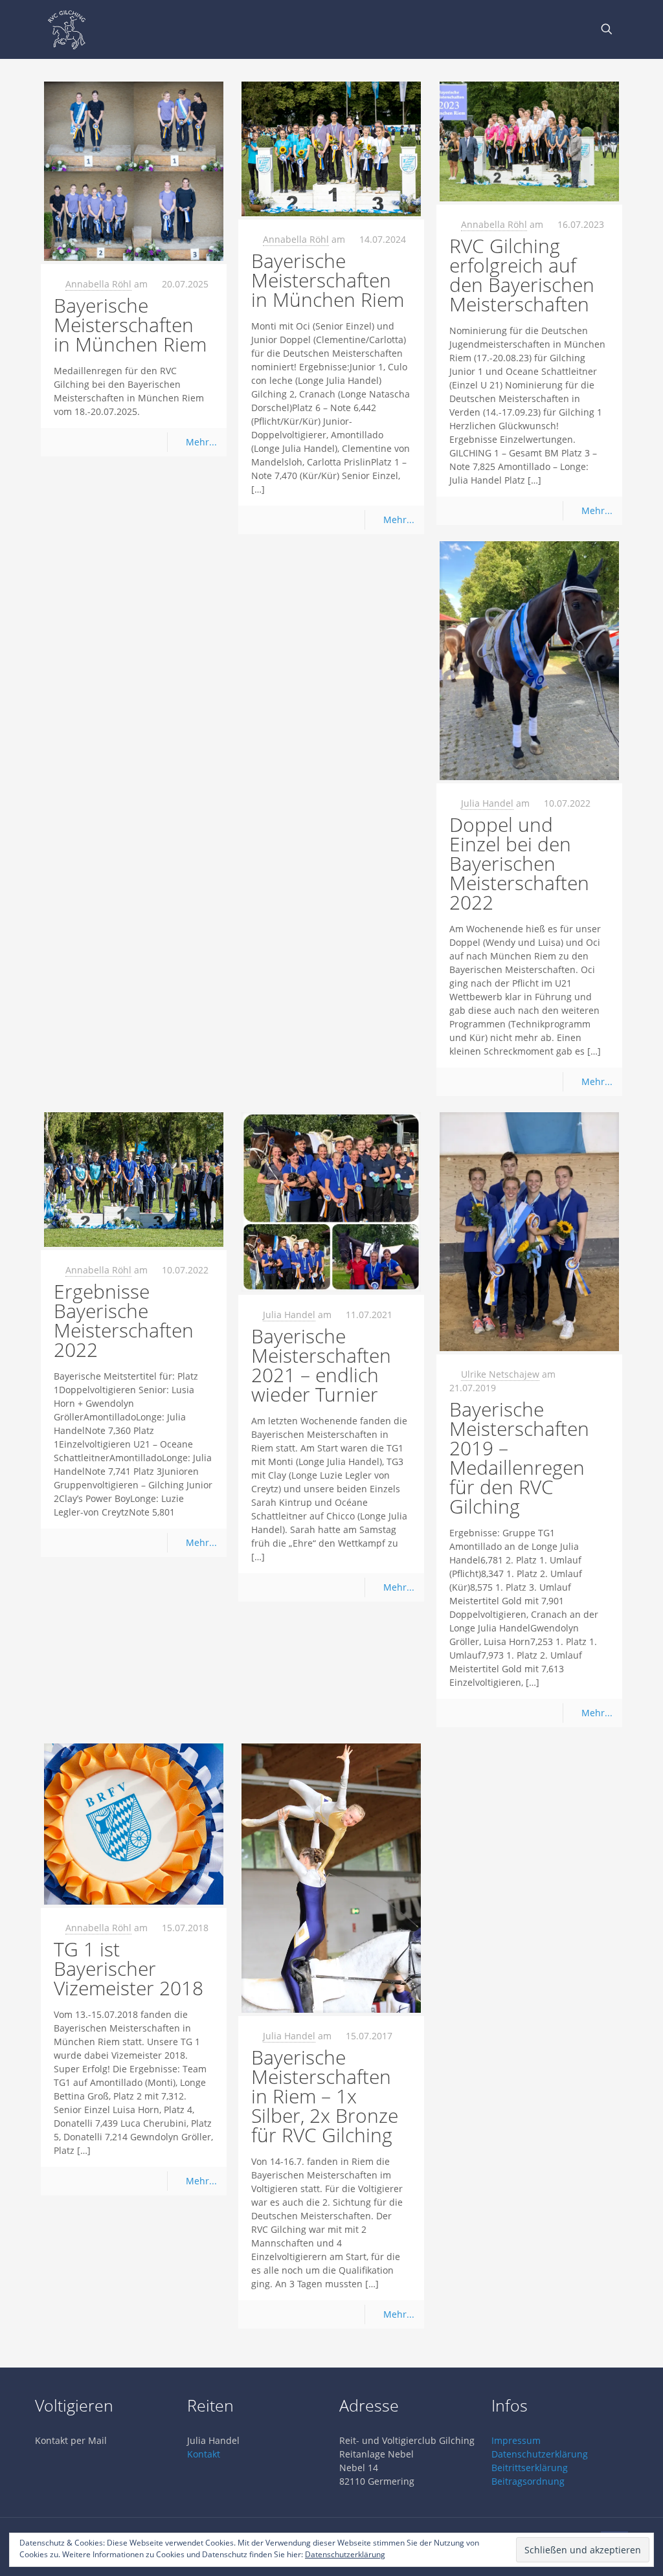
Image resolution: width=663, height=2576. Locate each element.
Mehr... (201, 442)
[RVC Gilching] (67, 29)
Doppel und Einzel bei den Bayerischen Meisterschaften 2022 (519, 863)
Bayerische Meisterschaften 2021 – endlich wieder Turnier (321, 1365)
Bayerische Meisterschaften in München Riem (130, 325)
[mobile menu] (561, 29)
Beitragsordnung (528, 2481)
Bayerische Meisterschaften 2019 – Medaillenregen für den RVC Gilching (519, 1458)
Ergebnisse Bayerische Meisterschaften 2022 (124, 1320)
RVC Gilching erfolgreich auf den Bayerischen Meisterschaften (522, 275)
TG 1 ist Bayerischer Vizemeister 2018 (129, 1968)
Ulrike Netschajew (500, 1374)
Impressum (516, 2440)
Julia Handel (487, 803)
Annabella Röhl (98, 284)
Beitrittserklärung (530, 2468)
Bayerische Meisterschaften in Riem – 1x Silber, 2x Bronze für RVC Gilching (325, 2096)
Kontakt (204, 2454)
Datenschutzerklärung (540, 2454)
